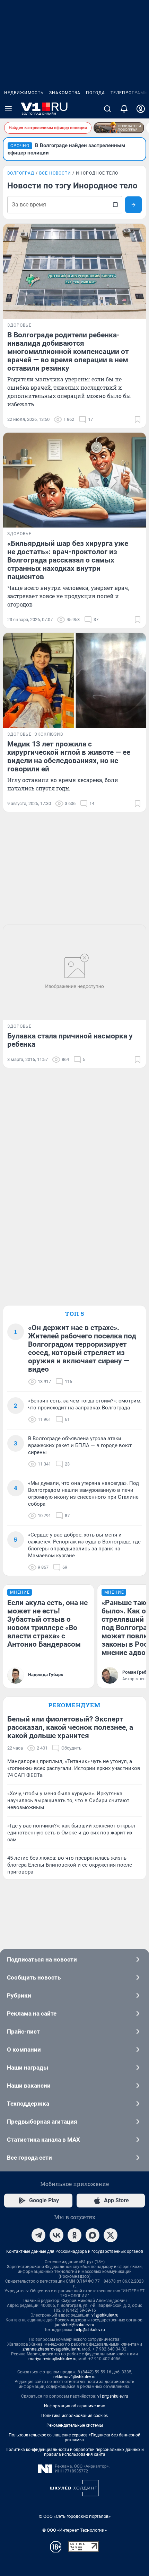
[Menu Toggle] (8, 109)
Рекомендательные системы (75, 2425)
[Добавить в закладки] (138, 419)
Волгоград (21, 173)
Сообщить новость (34, 1977)
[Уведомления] (124, 109)
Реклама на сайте (32, 2013)
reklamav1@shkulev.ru (74, 2377)
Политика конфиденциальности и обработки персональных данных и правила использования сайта (75, 2452)
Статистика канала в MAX (43, 2140)
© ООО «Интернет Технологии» (74, 2530)
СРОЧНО (20, 146)
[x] (111, 2235)
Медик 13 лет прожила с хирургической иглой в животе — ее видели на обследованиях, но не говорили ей (69, 756)
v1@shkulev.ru (105, 2315)
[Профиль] (141, 109)
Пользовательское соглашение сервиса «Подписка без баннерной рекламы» (74, 2437)
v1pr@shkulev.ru (113, 2396)
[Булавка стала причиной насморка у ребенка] (74, 972)
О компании (24, 2050)
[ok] (74, 2235)
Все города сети (29, 2158)
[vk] (56, 2235)
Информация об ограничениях (74, 2406)
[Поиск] (107, 109)
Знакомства (65, 93)
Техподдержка (28, 2104)
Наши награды (28, 2068)
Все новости (55, 173)
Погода (95, 93)
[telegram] (38, 2235)
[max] (93, 2235)
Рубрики (19, 1995)
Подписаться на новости (42, 1959)
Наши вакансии (29, 2086)
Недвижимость (24, 93)
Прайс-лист (23, 2031)
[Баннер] (119, 128)
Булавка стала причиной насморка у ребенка (70, 1040)
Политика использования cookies (74, 2416)
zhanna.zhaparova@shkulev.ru (51, 2349)
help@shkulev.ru (90, 2330)
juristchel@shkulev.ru (74, 2325)
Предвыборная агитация (42, 2122)
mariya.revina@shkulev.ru (52, 2359)
